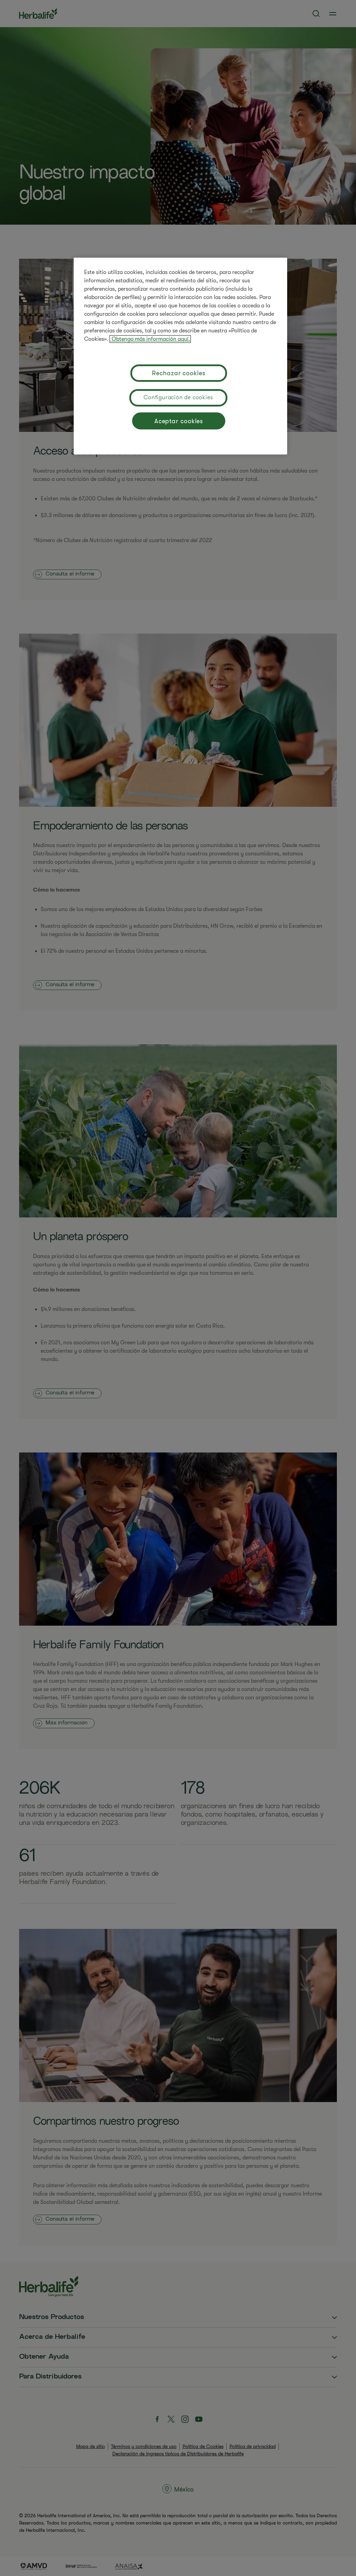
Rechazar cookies (179, 373)
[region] (180, 356)
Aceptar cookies (179, 421)
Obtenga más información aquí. (150, 339)
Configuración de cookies (178, 397)
